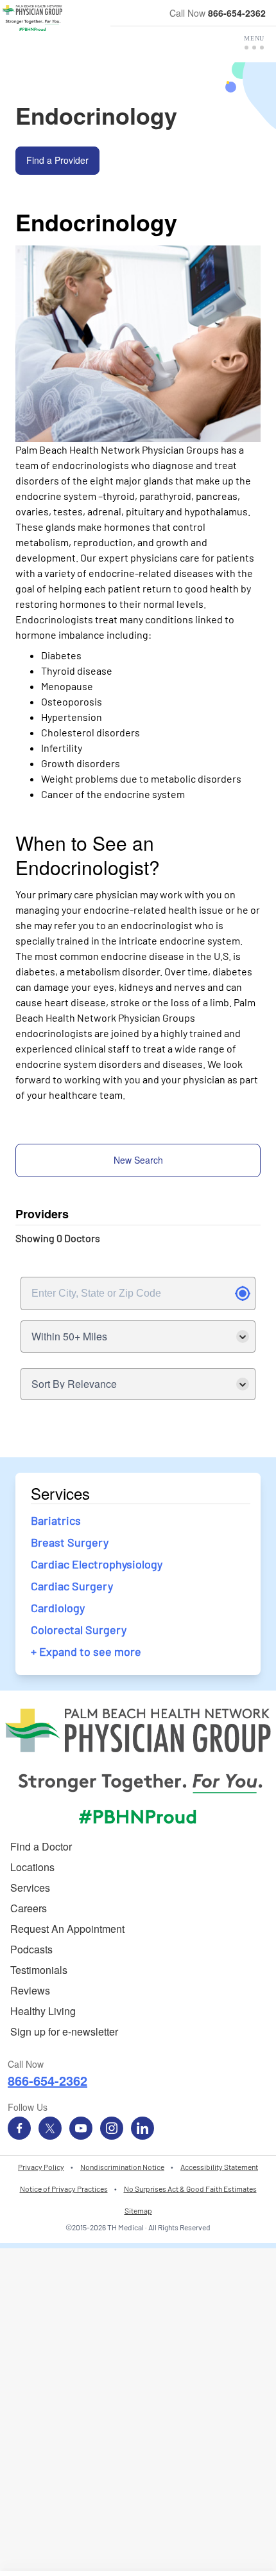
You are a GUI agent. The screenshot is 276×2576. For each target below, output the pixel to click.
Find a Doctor (41, 1846)
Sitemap (138, 2210)
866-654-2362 (237, 13)
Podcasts (31, 1949)
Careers (29, 1908)
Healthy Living (43, 2011)
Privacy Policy (41, 2167)
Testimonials (39, 1970)
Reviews (30, 1990)
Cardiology (58, 1608)
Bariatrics (56, 1520)
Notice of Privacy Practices (64, 2189)
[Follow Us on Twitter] (50, 2128)
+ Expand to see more (86, 1651)
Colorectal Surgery (79, 1630)
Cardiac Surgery (72, 1586)
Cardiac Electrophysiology (97, 1564)
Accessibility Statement (219, 2167)
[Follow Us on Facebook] (19, 2128)
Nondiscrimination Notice (122, 2167)
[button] (254, 42)
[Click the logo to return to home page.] (32, 18)
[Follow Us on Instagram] (112, 2128)
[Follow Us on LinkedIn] (142, 2128)
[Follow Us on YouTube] (81, 2128)
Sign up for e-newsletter (64, 2031)
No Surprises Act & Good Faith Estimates (190, 2189)
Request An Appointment (67, 1929)
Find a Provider (57, 160)
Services (30, 1888)
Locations (32, 1867)
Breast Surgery (70, 1542)
